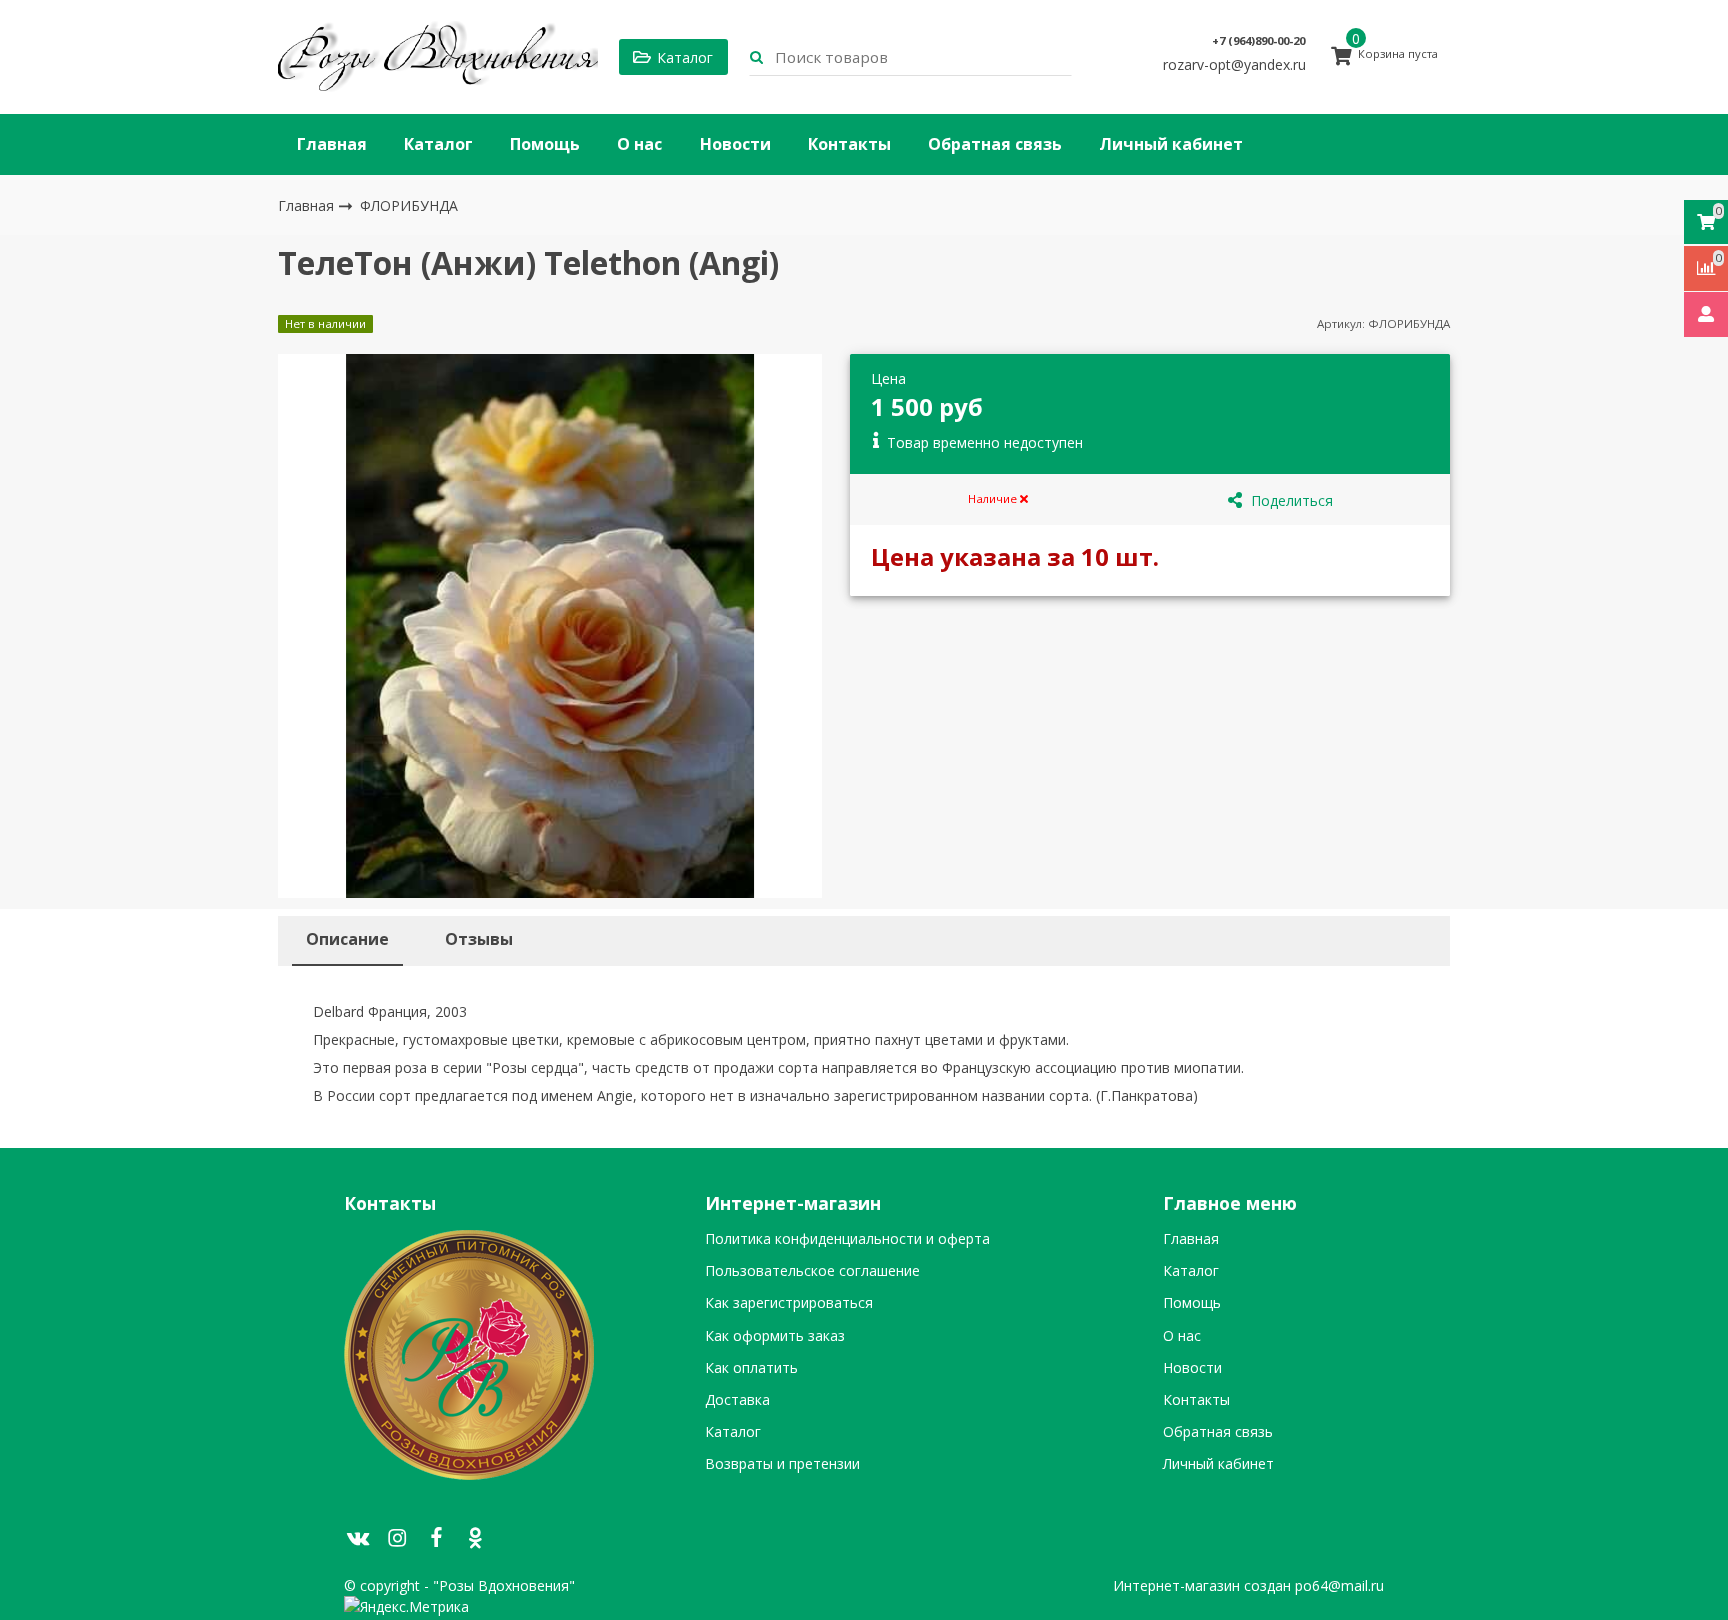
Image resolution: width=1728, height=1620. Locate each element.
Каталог (438, 144)
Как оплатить (751, 1368)
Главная (332, 144)
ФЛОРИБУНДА (409, 205)
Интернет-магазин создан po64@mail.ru (1248, 1585)
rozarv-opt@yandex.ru (1234, 64)
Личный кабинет (1171, 144)
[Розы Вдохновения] (438, 57)
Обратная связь (995, 144)
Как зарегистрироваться (789, 1303)
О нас (639, 144)
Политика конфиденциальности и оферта (847, 1239)
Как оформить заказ (775, 1336)
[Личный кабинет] (1706, 314)
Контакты (849, 144)
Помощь (545, 144)
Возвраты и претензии (782, 1464)
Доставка (737, 1400)
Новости (735, 144)
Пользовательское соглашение (812, 1271)
